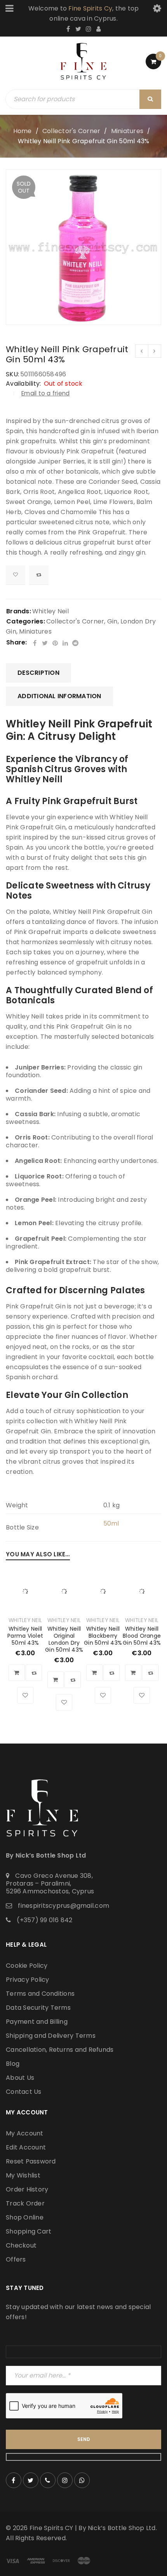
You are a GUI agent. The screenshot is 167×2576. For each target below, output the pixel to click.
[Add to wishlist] (16, 575)
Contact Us (24, 2092)
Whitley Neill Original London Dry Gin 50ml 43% (64, 1639)
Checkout (21, 2245)
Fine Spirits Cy (90, 8)
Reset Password (31, 2161)
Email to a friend (45, 393)
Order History (27, 2189)
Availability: (23, 384)
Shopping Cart (29, 2231)
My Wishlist (23, 2175)
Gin (112, 621)
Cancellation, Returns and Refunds (60, 2050)
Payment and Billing (37, 2022)
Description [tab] (38, 673)
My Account (25, 2133)
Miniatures (127, 131)
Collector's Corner (71, 131)
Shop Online (25, 2217)
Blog (13, 2064)
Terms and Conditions (40, 1994)
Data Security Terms (38, 2008)
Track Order (25, 2203)
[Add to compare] (39, 575)
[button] (17, 1673)
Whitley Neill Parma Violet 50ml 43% (25, 1636)
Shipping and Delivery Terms (51, 2036)
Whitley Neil (50, 611)
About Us (20, 2078)
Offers (16, 2259)
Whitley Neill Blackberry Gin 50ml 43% (103, 1636)
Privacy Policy (28, 1980)
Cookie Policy (27, 1966)
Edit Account (26, 2147)
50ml (111, 1523)
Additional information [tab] (59, 696)
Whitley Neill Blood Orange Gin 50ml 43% (142, 1636)
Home (23, 131)
